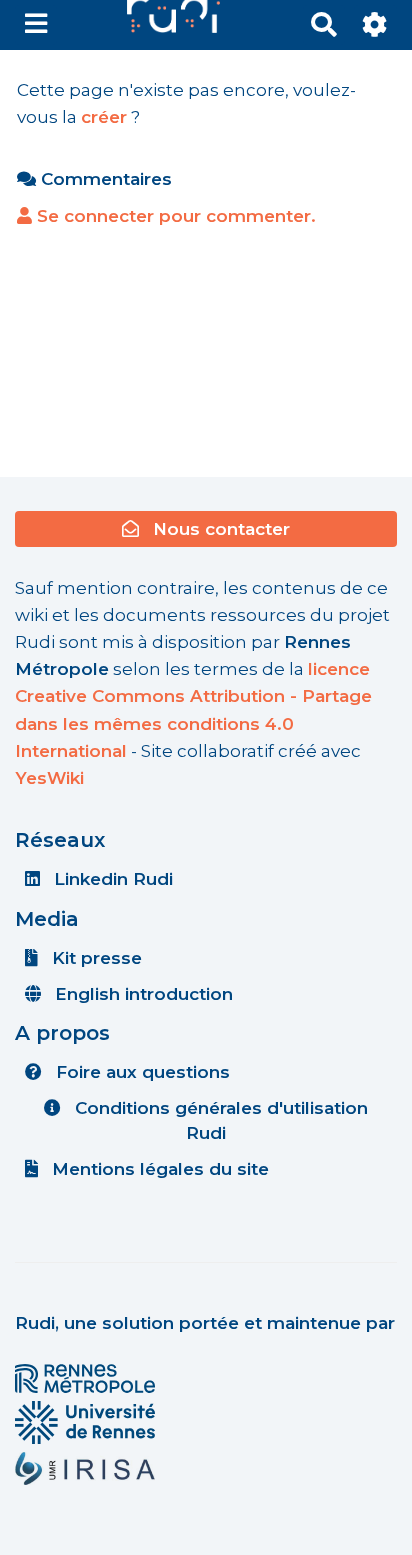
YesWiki (49, 778)
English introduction (141, 994)
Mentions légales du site (158, 1169)
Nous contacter (219, 529)
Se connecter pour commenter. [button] (174, 216)
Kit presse (94, 958)
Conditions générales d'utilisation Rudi (219, 1120)
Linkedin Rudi (111, 879)
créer (104, 117)
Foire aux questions (140, 1072)
